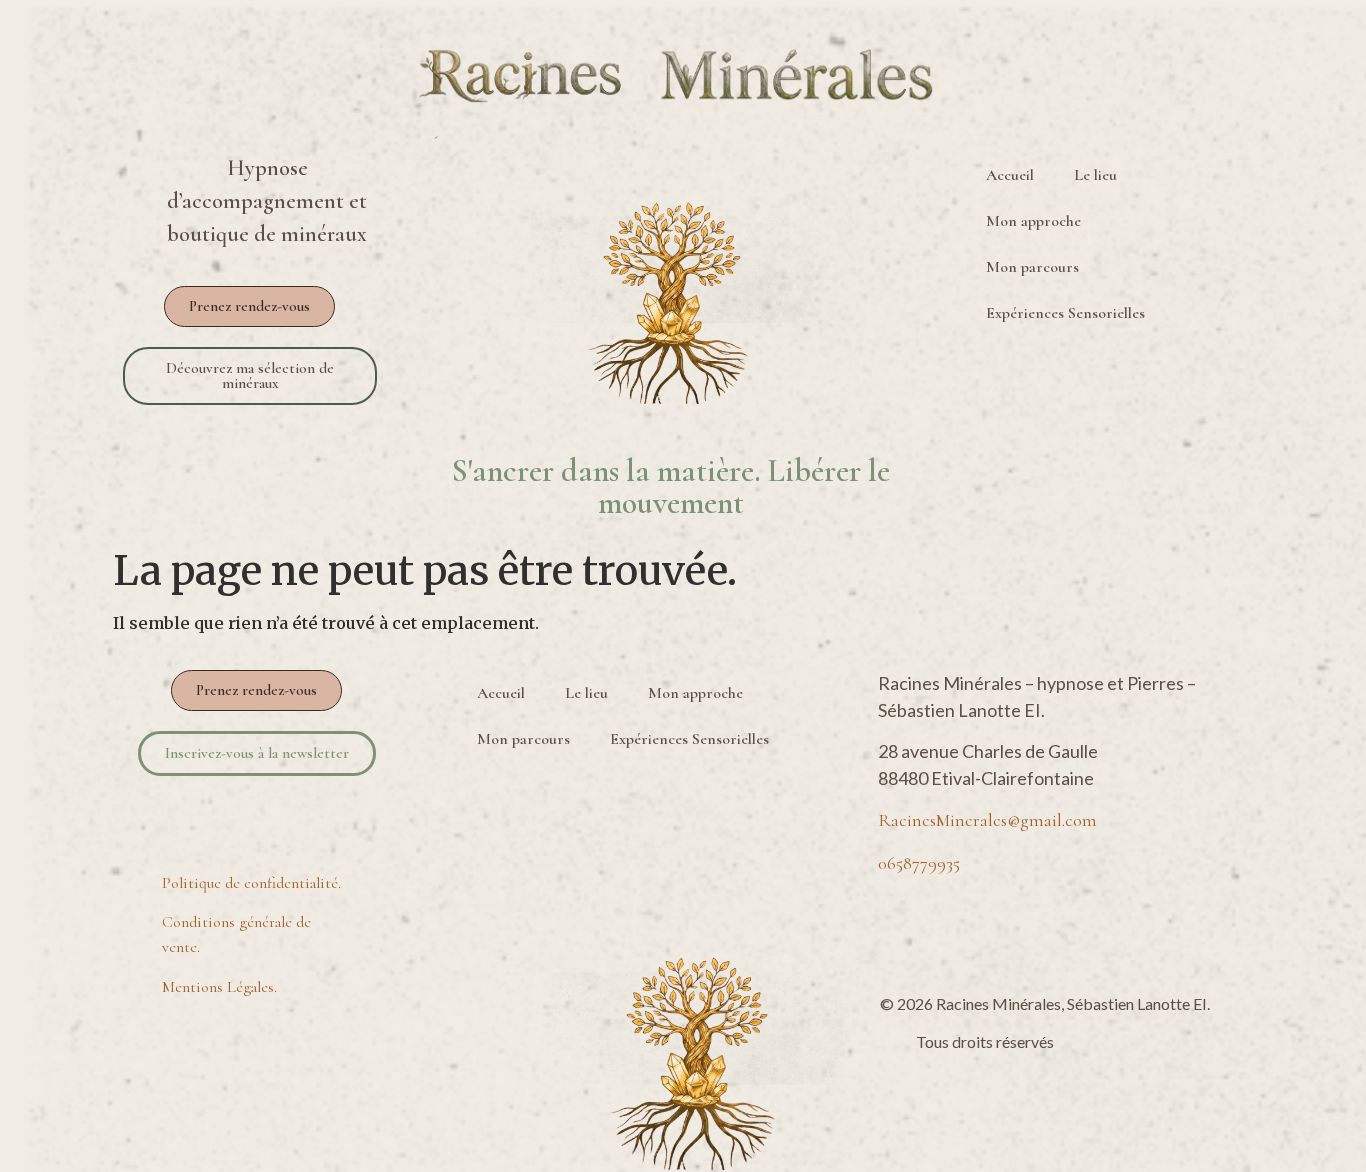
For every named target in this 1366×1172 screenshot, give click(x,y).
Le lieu (1095, 175)
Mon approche (1033, 221)
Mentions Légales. (219, 987)
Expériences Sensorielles (1065, 313)
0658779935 (919, 863)
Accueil (1010, 175)
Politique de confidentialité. (251, 883)
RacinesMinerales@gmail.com (987, 820)
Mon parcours (1032, 267)
